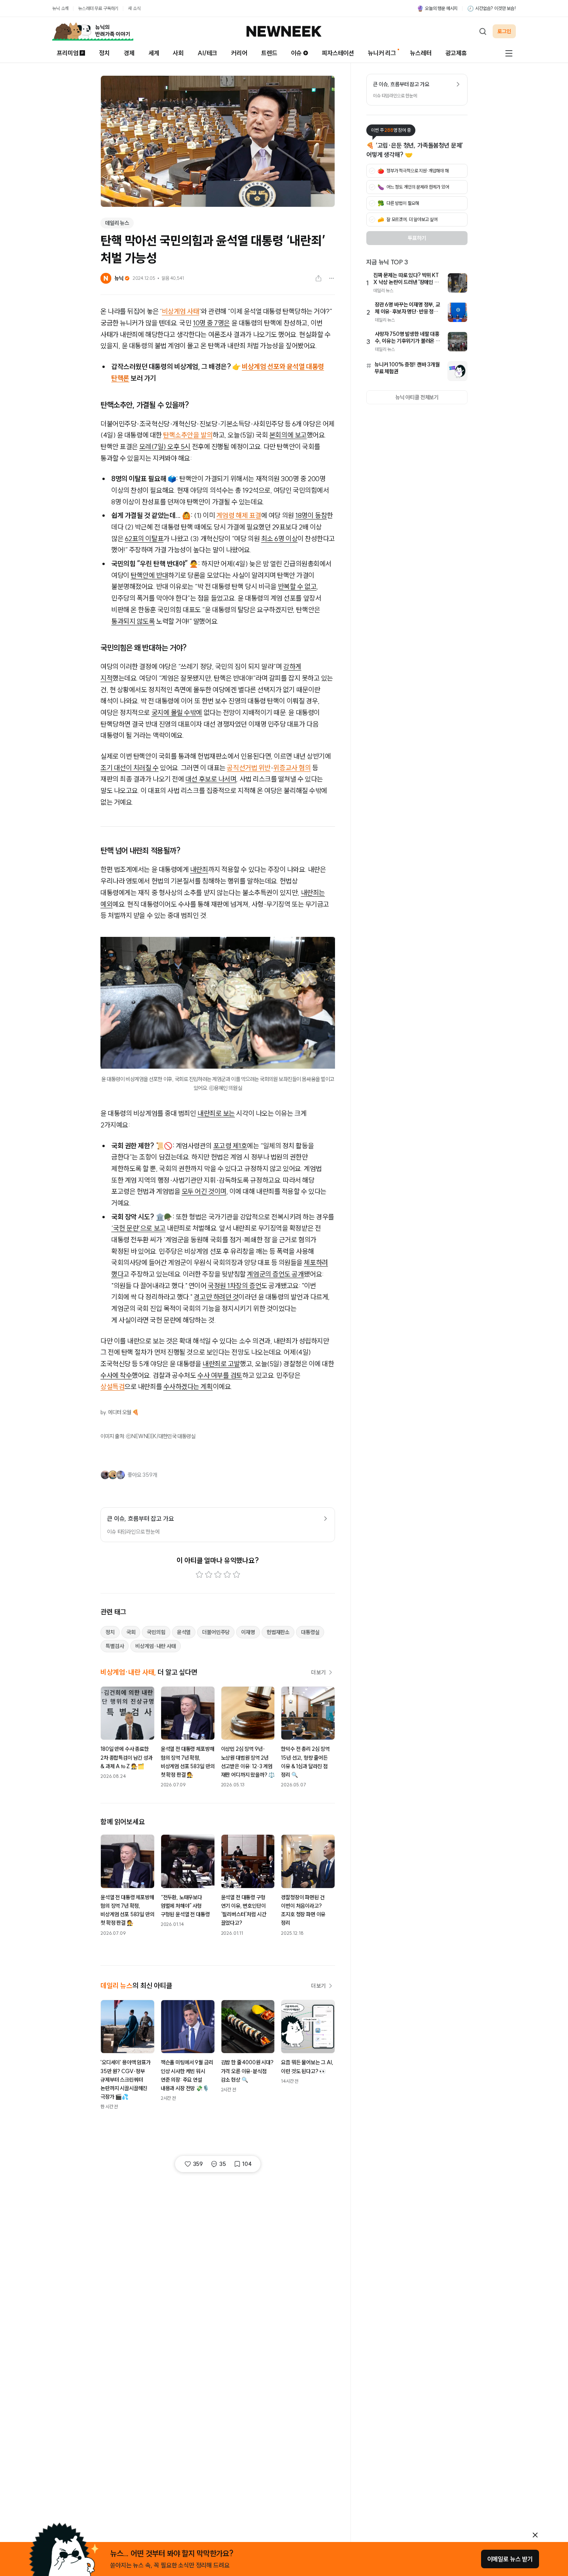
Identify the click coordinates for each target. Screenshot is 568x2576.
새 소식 (134, 8)
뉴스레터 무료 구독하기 (98, 8)
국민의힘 (156, 1632)
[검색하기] (483, 31)
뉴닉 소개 (60, 8)
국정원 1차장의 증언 (235, 1286)
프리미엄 (67, 53)
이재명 (248, 1632)
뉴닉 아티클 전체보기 (417, 397)
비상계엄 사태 (181, 311)
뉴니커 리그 (382, 53)
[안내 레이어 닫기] (535, 2535)
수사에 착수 (116, 1375)
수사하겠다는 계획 (188, 1387)
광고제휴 (456, 53)
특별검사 (115, 1646)
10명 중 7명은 (211, 323)
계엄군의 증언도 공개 (275, 1274)
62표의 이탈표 (144, 539)
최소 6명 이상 (279, 539)
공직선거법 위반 (248, 768)
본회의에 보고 (288, 435)
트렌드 (269, 53)
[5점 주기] (236, 1575)
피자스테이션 (338, 53)
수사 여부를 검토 (220, 1375)
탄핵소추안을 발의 (188, 435)
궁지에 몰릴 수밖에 (177, 713)
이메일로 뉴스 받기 (510, 2559)
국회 (131, 1632)
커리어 (239, 53)
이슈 (296, 53)
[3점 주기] (218, 1575)
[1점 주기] (199, 1575)
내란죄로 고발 (221, 1364)
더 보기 (318, 1672)
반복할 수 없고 (297, 587)
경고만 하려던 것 (216, 1297)
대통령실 (310, 1632)
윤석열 (184, 1632)
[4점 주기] (227, 1575)
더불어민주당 (216, 1632)
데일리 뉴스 (117, 223)
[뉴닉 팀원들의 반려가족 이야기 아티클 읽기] (93, 31)
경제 (129, 53)
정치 (104, 53)
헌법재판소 (278, 1632)
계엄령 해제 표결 (239, 515)
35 (223, 2164)
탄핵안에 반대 (149, 575)
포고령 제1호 (230, 1146)
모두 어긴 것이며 (204, 1191)
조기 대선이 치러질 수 (130, 768)
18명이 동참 (311, 515)
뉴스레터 (421, 53)
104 (247, 2164)
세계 (154, 53)
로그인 (504, 31)
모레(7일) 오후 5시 (165, 447)
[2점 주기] (209, 1575)
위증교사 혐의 (292, 768)
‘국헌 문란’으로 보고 (139, 1228)
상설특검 (112, 1387)
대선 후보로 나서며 (211, 779)
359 (198, 2164)
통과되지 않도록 (133, 621)
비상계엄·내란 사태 (155, 1646)
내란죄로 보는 (216, 1113)
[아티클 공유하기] (318, 278)
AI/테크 (207, 53)
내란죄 (199, 869)
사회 (178, 53)
